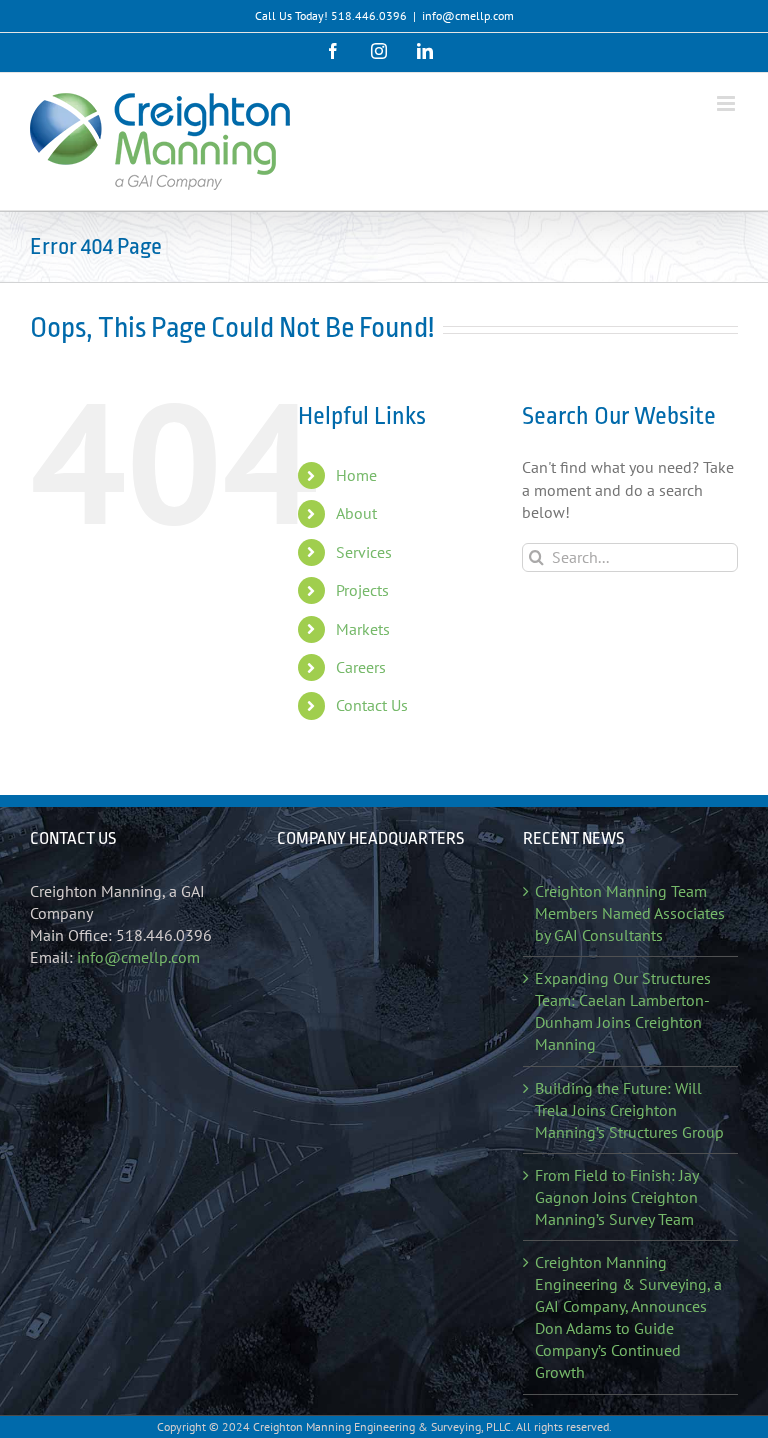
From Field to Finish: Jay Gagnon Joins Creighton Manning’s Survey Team (616, 1197)
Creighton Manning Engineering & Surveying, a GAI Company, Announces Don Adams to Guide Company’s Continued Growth (628, 1317)
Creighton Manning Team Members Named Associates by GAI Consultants (630, 913)
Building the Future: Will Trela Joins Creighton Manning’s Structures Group (629, 1110)
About (356, 513)
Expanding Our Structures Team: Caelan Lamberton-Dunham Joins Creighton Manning (623, 1011)
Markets (363, 629)
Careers (361, 667)
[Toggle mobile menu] (727, 103)
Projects (362, 590)
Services (364, 552)
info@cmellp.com (468, 15)
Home (356, 475)
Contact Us (372, 705)
